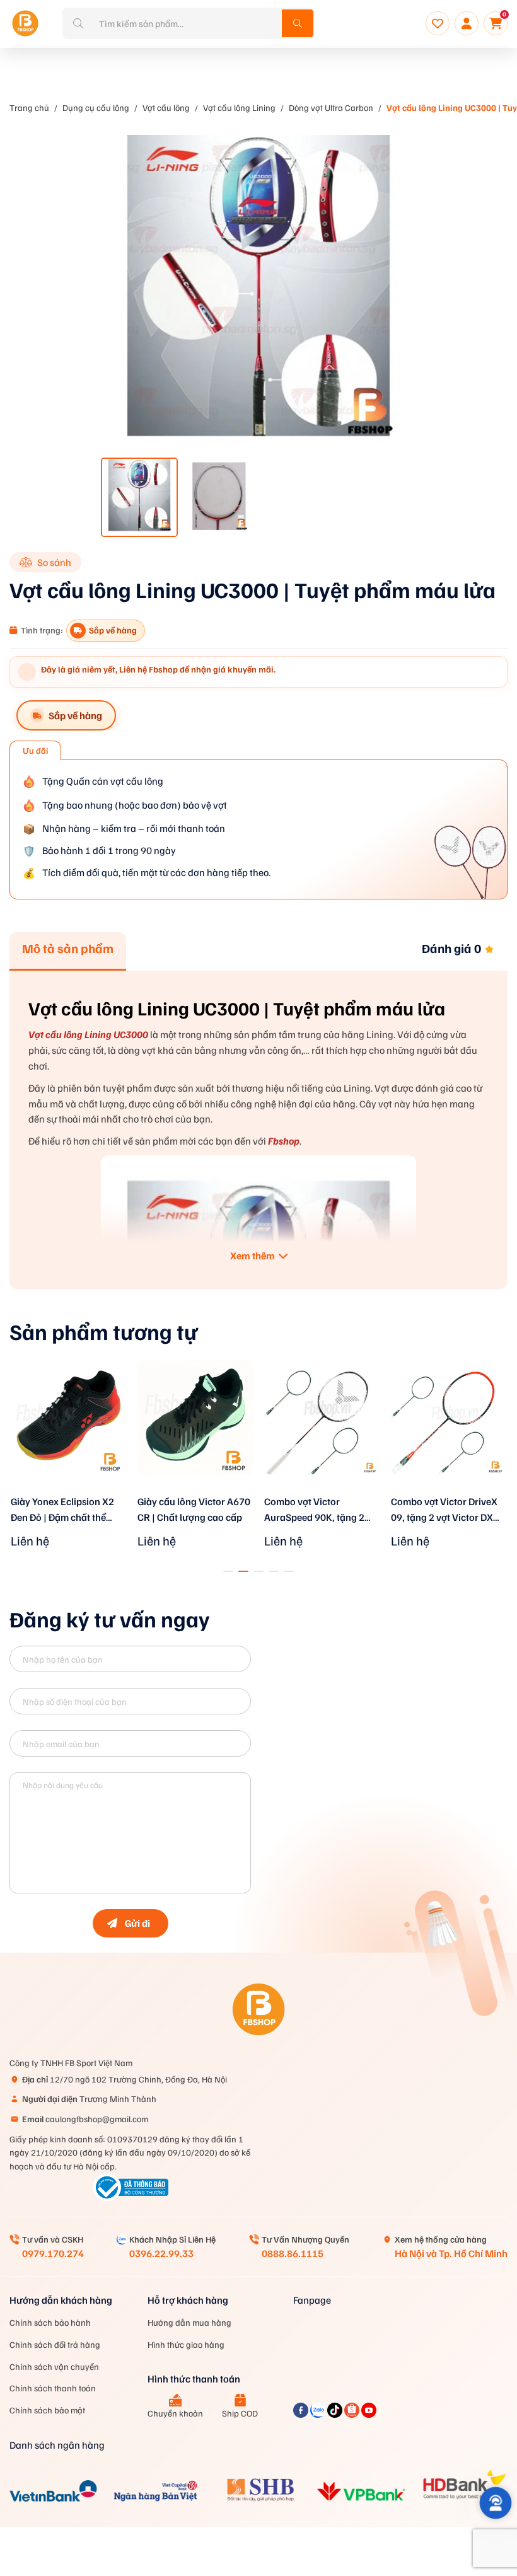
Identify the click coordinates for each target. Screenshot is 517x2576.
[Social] (302, 2414)
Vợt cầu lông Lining (239, 107)
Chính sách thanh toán (53, 2388)
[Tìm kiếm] (298, 23)
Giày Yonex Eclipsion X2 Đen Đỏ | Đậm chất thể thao (62, 1510)
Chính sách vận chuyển (54, 2366)
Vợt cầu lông (166, 107)
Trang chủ (29, 107)
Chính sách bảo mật (47, 2410)
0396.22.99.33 (161, 2253)
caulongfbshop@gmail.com (85, 2119)
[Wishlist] (438, 23)
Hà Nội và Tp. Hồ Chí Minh (451, 2253)
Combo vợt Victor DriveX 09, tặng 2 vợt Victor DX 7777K (444, 1510)
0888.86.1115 (293, 2253)
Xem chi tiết (69, 1491)
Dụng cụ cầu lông (96, 107)
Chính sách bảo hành (50, 2322)
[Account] (467, 23)
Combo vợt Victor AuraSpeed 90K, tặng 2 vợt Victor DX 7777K (314, 1510)
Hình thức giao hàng (186, 2344)
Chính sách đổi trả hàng (55, 2344)
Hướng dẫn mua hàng (189, 2322)
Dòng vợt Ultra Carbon (331, 107)
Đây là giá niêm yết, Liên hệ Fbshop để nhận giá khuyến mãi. (158, 669)
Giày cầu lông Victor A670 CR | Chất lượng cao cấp (194, 1509)
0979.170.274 (53, 2253)
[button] (228, 1571)
